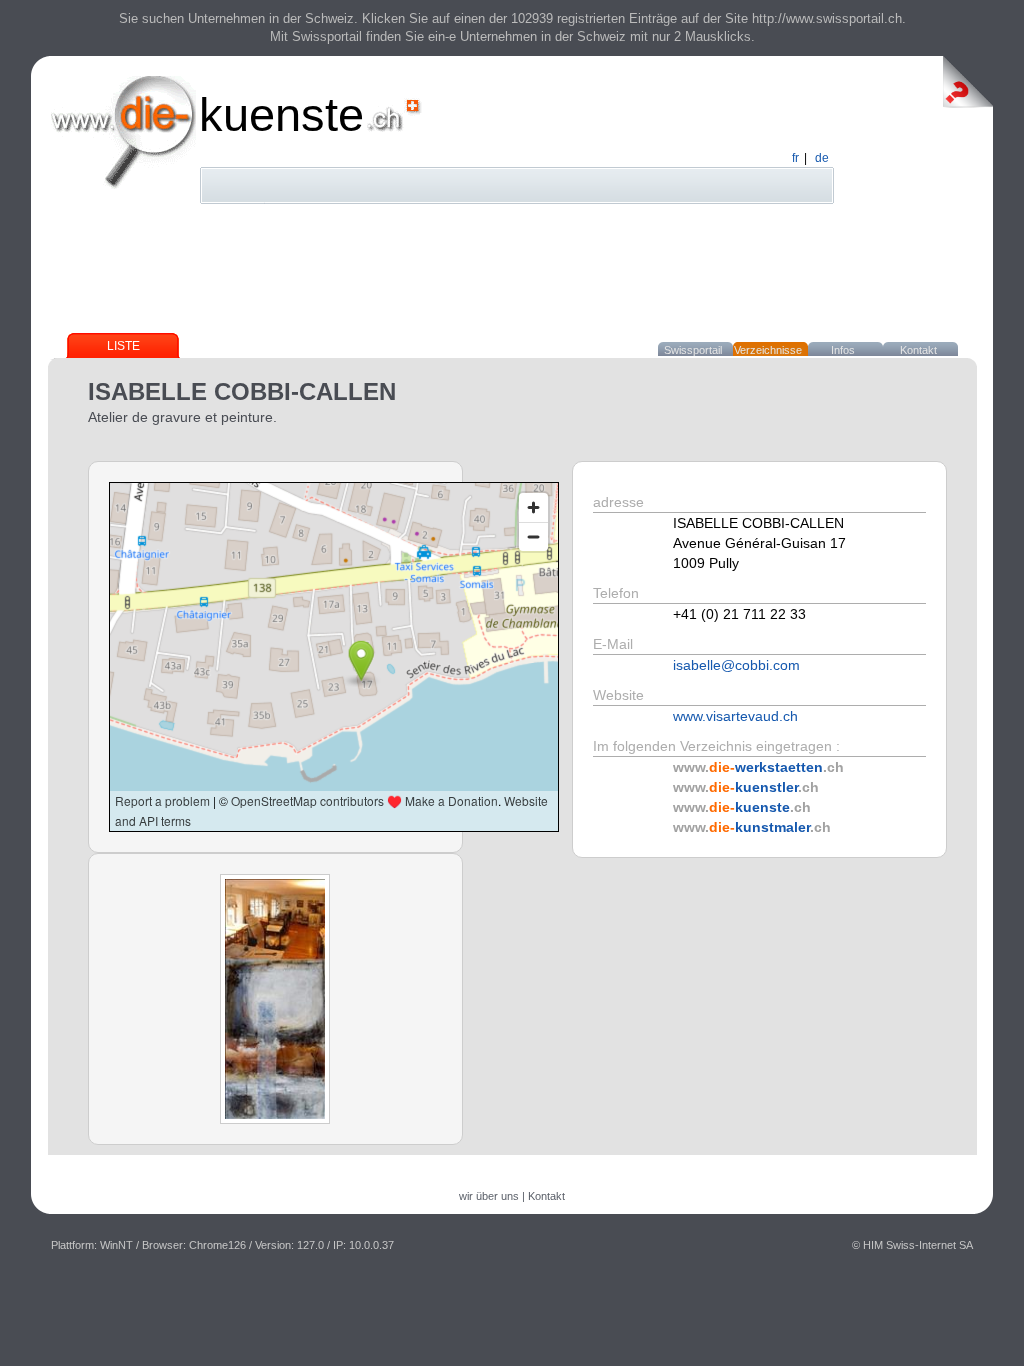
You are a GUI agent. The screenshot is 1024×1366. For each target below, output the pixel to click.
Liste (123, 346)
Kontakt (918, 350)
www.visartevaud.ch (735, 716)
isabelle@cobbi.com (736, 665)
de (822, 158)
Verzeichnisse (768, 350)
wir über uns (489, 1196)
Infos (843, 350)
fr (795, 158)
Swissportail (693, 350)
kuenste (281, 114)
